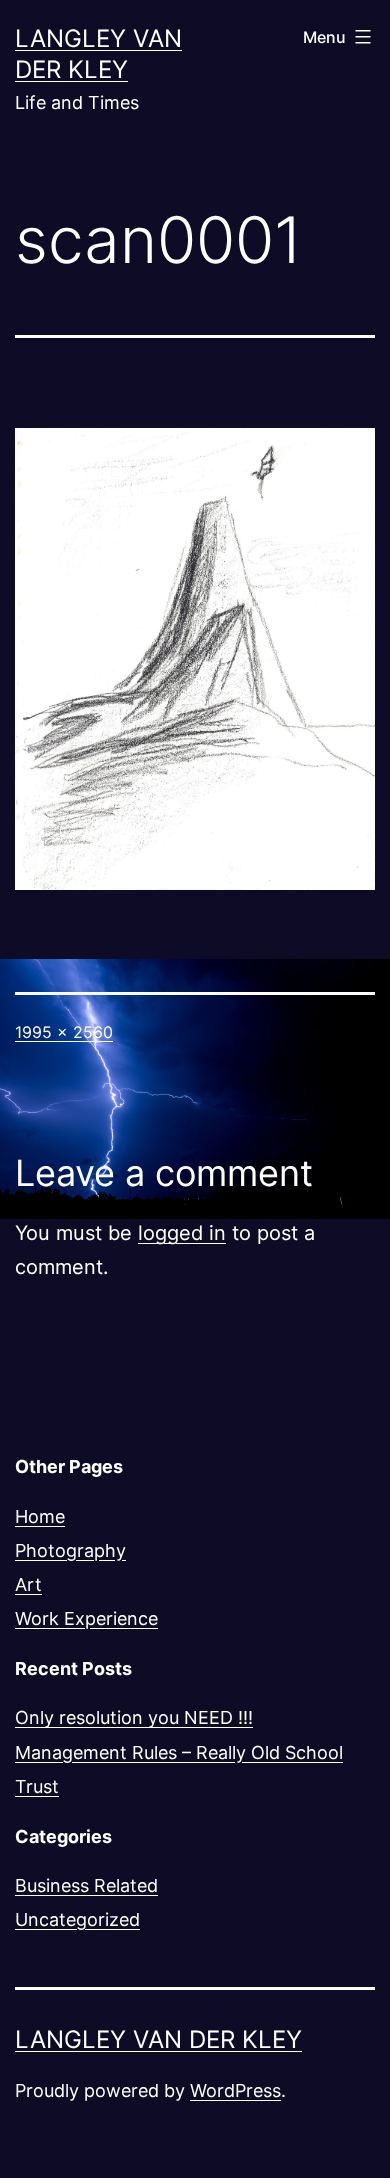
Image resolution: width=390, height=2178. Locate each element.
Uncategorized (77, 1919)
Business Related (86, 1885)
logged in (182, 1233)
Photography (70, 1550)
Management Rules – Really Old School (179, 1752)
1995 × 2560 (64, 1032)
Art (28, 1584)
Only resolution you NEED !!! (134, 1717)
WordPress (235, 2090)
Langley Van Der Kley (158, 2039)
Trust (37, 1786)
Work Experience (86, 1618)
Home (40, 1516)
